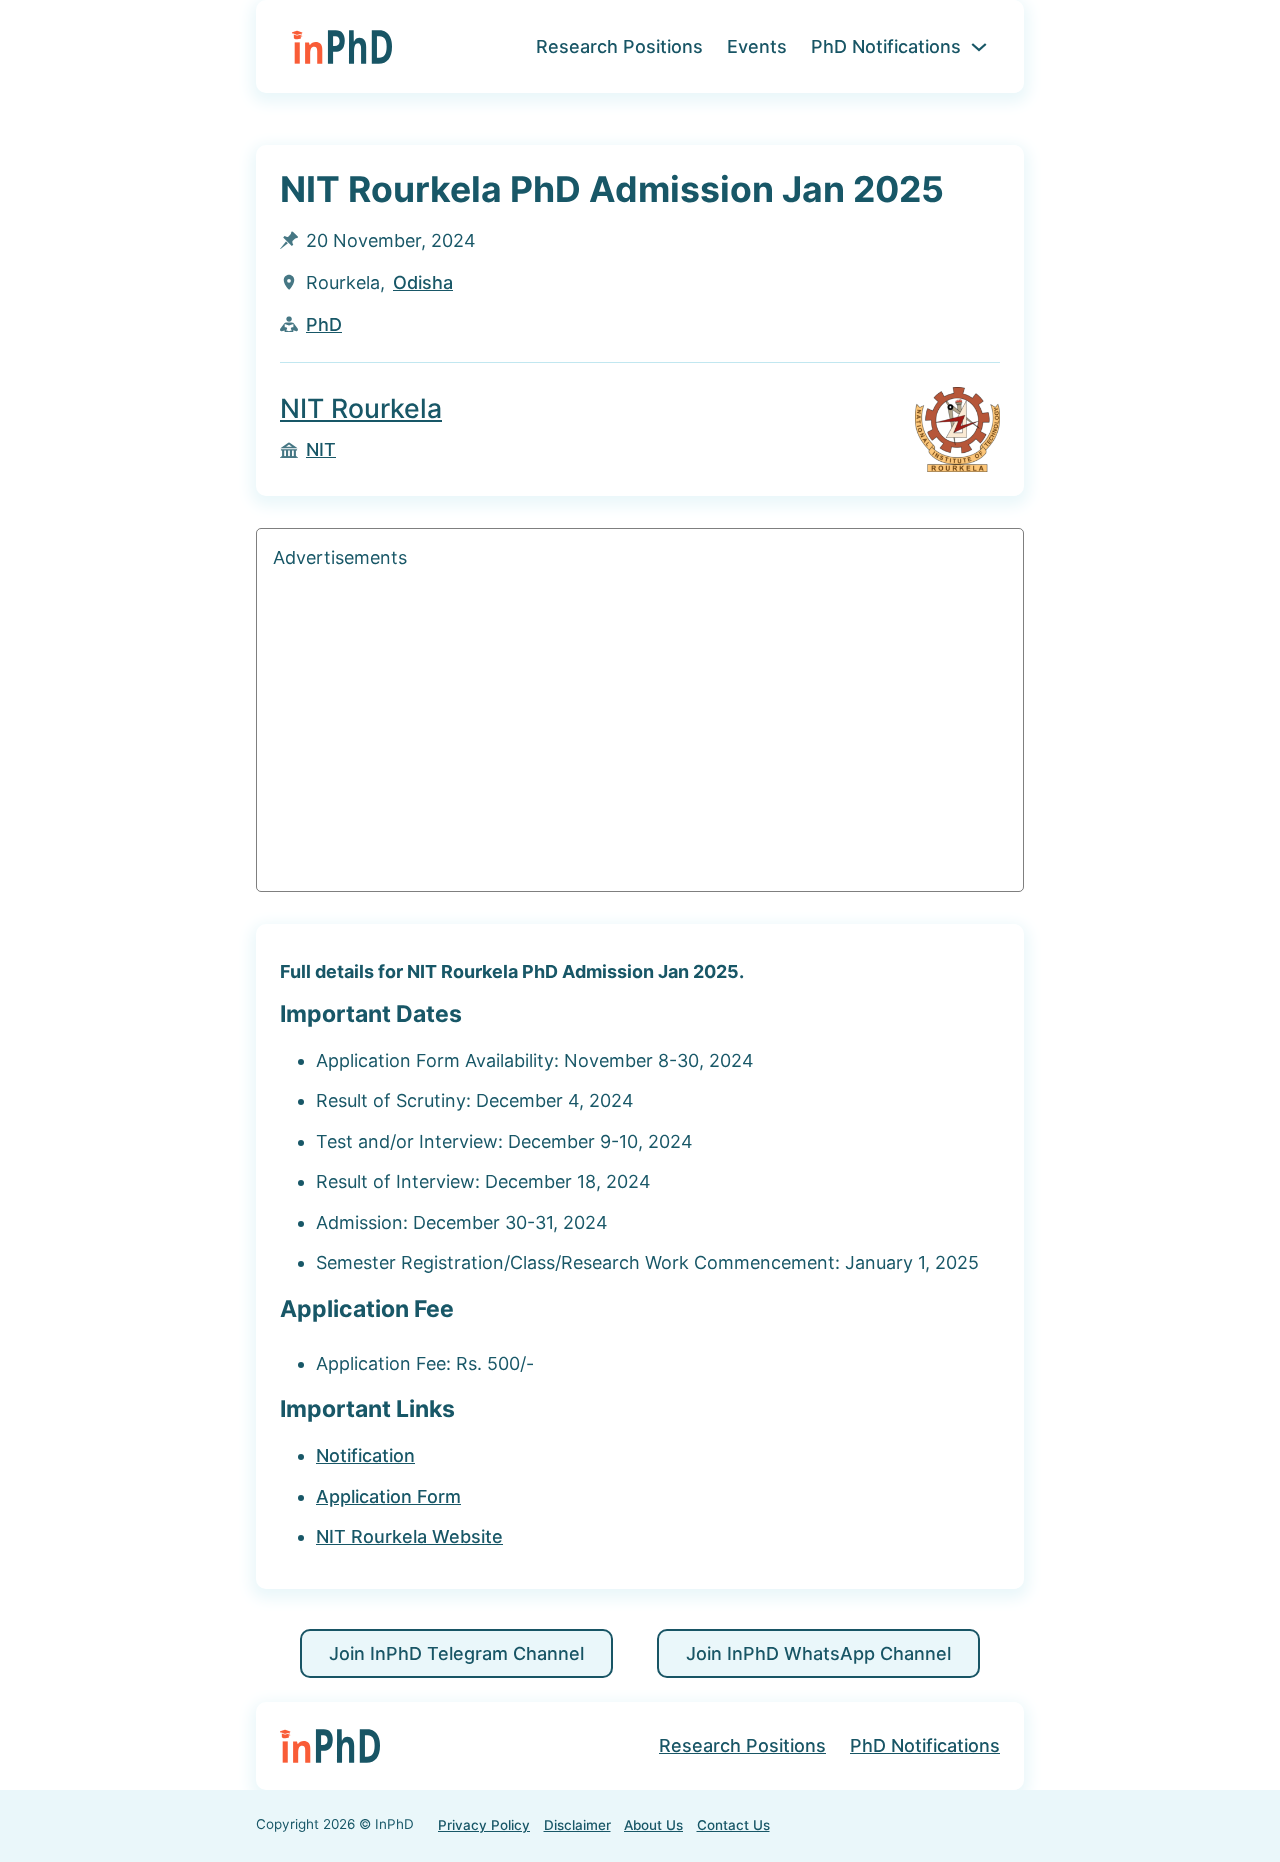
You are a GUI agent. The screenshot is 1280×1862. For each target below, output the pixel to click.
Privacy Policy (484, 1825)
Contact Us (733, 1825)
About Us (653, 1825)
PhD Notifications (886, 46)
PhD (324, 324)
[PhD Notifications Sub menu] (979, 47)
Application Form (388, 1496)
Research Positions (619, 46)
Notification (365, 1455)
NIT (321, 449)
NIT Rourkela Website (409, 1536)
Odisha (423, 282)
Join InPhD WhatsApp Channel (818, 1653)
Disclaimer (577, 1825)
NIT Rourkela (361, 408)
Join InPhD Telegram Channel (456, 1653)
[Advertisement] (640, 735)
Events (757, 46)
